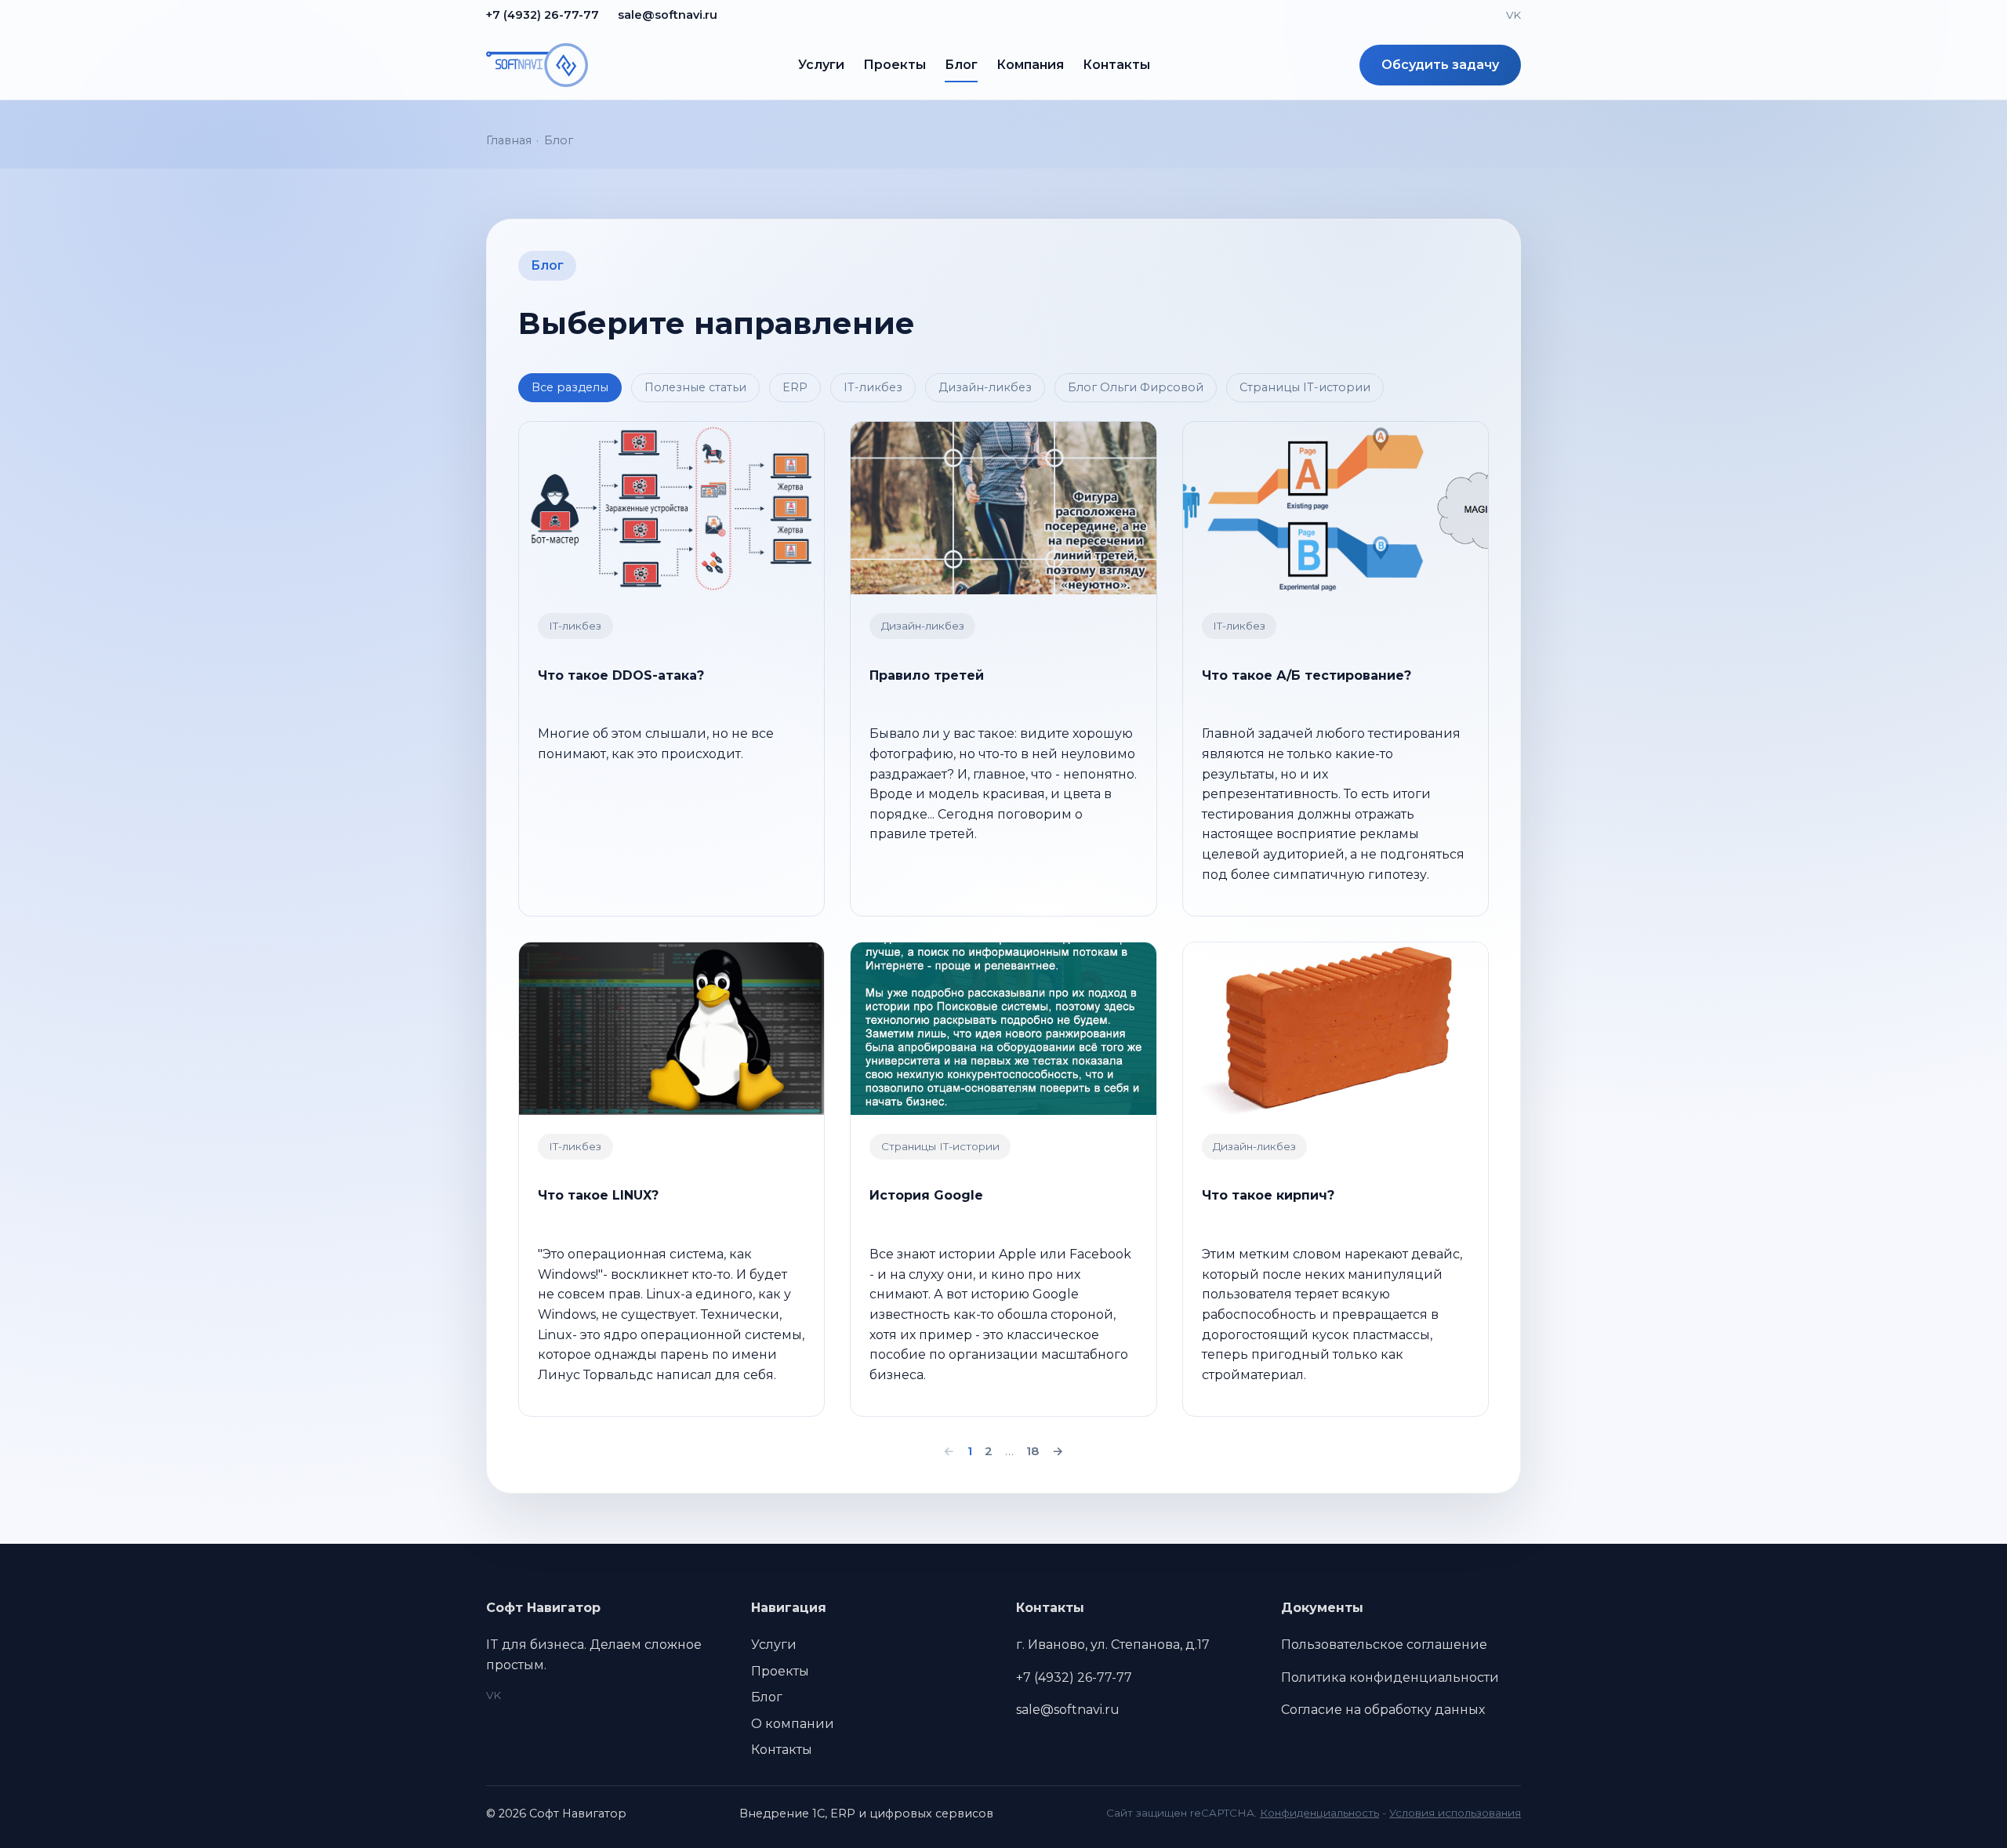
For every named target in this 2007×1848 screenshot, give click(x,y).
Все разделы (570, 387)
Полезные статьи (695, 387)
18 (1033, 1451)
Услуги (821, 65)
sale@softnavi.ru (668, 15)
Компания (1030, 65)
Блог (961, 65)
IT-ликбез (873, 387)
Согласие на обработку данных (1383, 1710)
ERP (795, 387)
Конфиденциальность (1319, 1813)
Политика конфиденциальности (1390, 1677)
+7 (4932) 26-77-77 (543, 15)
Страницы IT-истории (1305, 387)
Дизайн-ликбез (985, 387)
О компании (793, 1724)
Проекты (895, 65)
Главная (509, 140)
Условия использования (1455, 1813)
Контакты (1116, 65)
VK (1513, 15)
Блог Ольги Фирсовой (1136, 387)
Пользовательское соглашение (1384, 1645)
